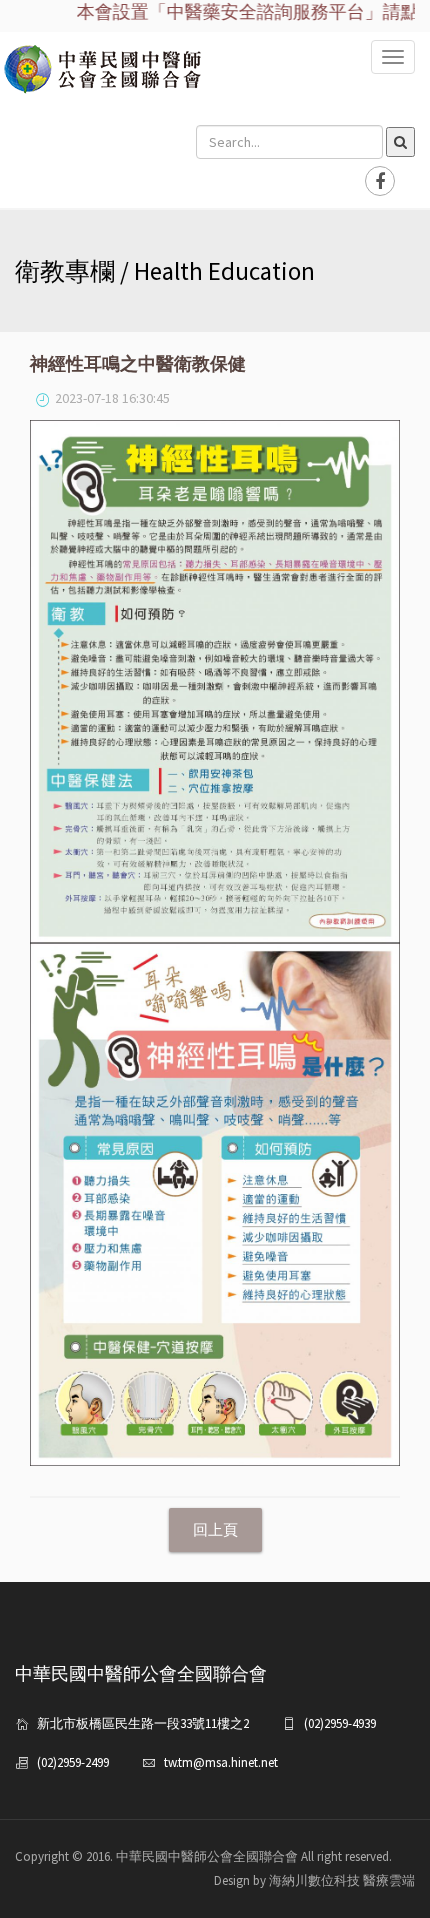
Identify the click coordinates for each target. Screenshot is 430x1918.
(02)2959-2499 (73, 1762)
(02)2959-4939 (340, 1723)
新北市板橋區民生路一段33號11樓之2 (143, 1723)
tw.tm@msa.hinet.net (221, 1762)
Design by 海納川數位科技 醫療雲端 (314, 1880)
